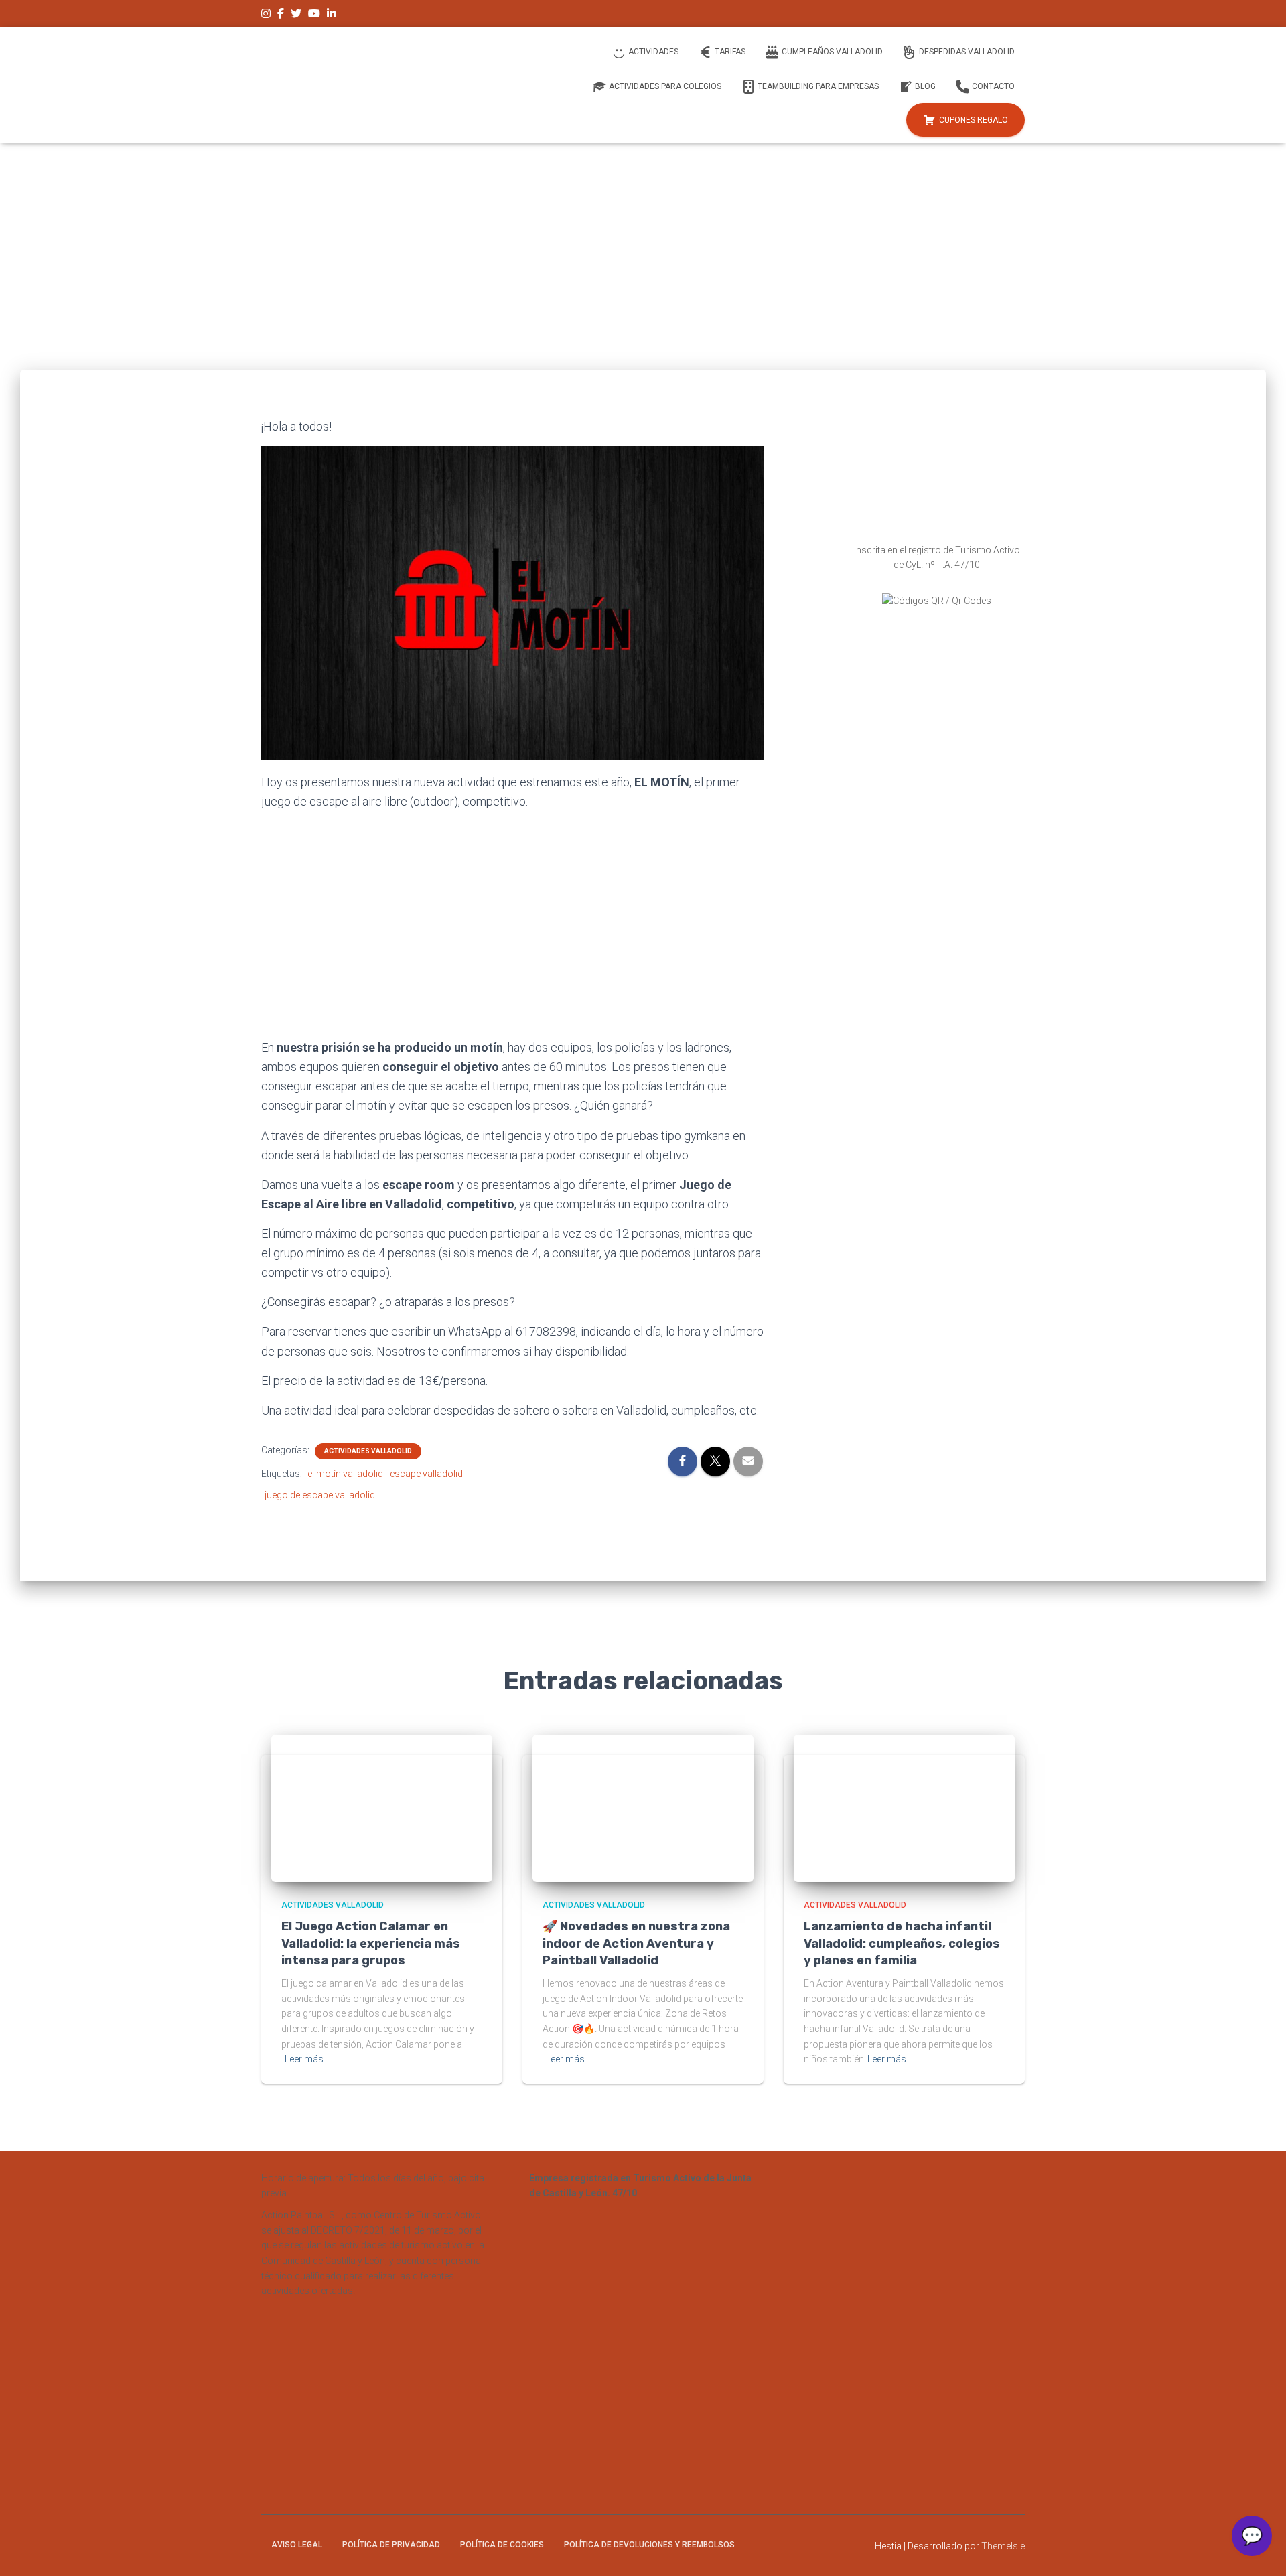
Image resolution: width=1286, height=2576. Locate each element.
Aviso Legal (297, 2545)
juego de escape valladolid (320, 1495)
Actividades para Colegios (665, 86)
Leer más (304, 2059)
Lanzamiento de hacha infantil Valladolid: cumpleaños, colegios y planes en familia (902, 1943)
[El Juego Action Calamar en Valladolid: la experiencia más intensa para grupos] (382, 1808)
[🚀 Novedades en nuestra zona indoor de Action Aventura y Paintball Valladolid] (643, 1808)
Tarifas (730, 52)
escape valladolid (426, 1474)
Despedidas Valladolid (967, 52)
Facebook (281, 15)
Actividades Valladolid (368, 1451)
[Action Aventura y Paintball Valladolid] (361, 85)
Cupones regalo (974, 120)
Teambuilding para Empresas (818, 86)
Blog (925, 86)
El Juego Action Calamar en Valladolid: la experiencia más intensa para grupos (371, 1943)
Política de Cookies (502, 2545)
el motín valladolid (345, 1474)
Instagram (266, 15)
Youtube (314, 15)
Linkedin (332, 15)
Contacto (993, 86)
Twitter (296, 15)
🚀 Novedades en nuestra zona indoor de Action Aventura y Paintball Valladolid (636, 1943)
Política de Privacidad (391, 2545)
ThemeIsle (1003, 2546)
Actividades (653, 52)
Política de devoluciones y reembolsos (649, 2545)
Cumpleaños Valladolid (832, 52)
